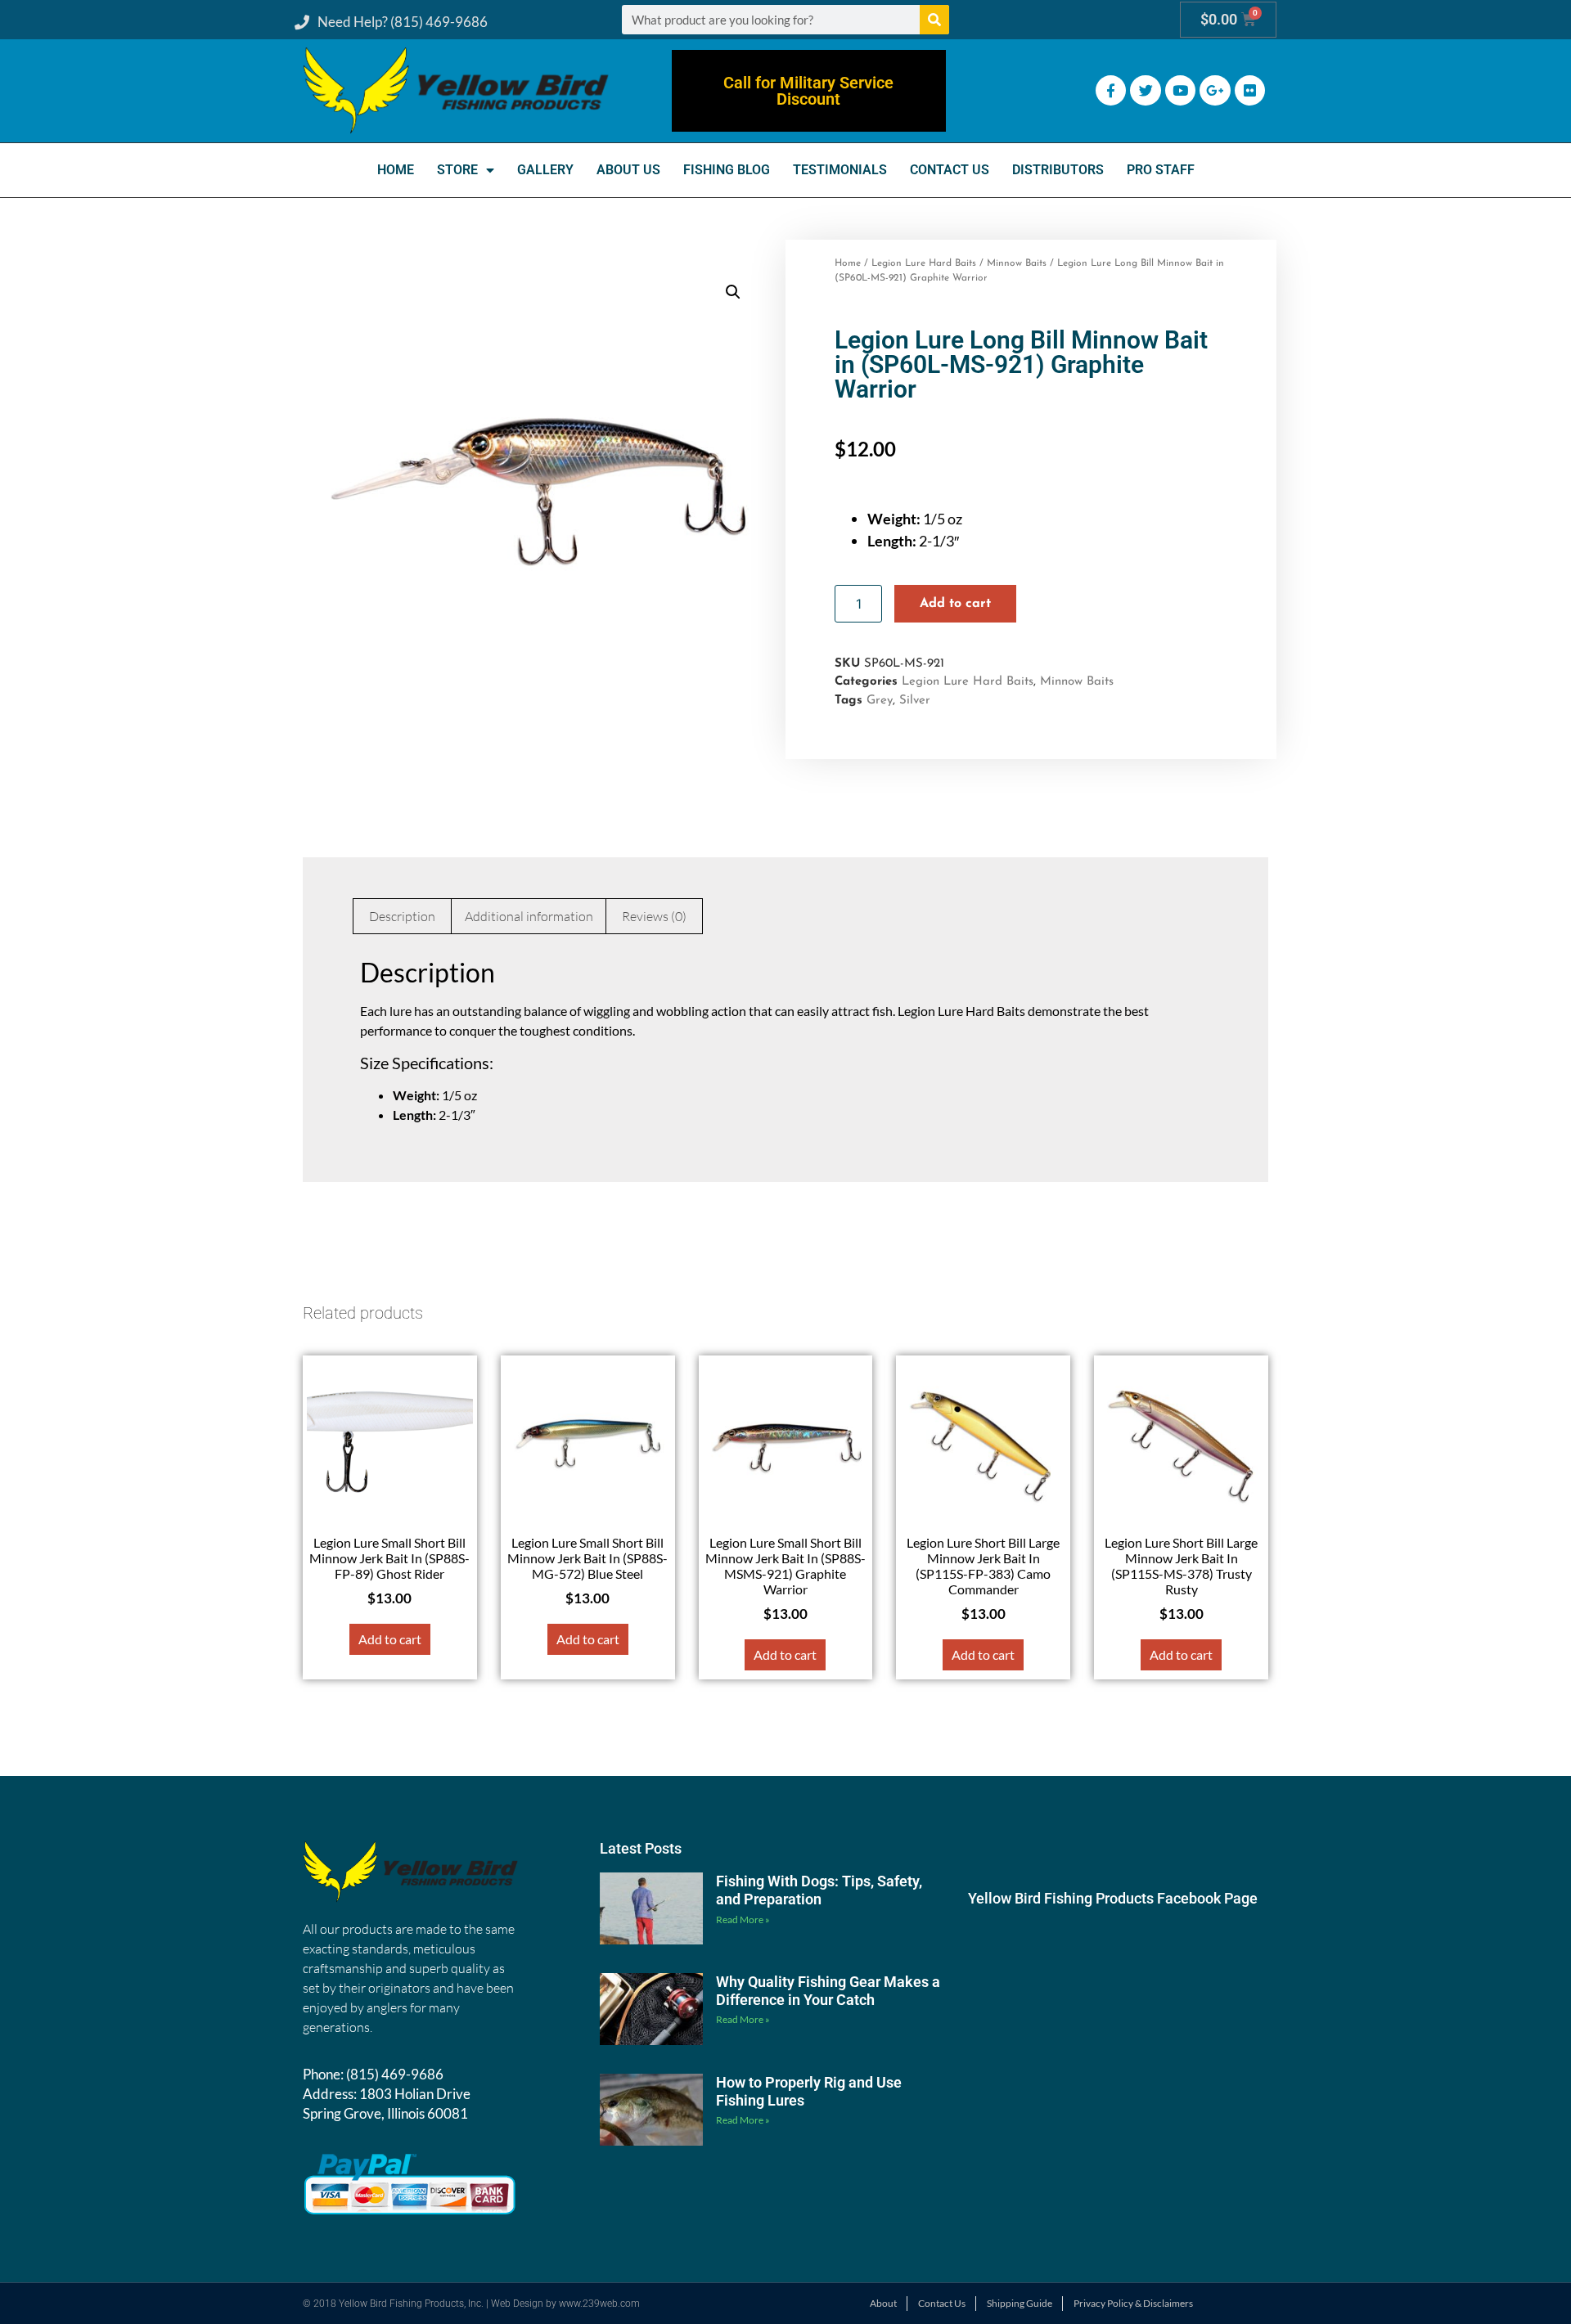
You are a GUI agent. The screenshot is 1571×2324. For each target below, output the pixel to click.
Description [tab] (402, 916)
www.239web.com (599, 2304)
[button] (733, 292)
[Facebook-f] (1111, 90)
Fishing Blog (727, 170)
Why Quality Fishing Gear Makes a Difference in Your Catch (828, 1991)
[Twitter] (1145, 90)
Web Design (517, 2304)
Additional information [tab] (529, 916)
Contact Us (950, 170)
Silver (915, 701)
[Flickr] (1250, 90)
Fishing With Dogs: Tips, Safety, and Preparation (819, 1890)
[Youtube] (1180, 90)
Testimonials (840, 170)
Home (396, 170)
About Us (628, 170)
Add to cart (955, 604)
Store (457, 170)
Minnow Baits (1017, 263)
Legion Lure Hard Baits (924, 263)
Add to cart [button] (390, 1639)
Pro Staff (1161, 170)
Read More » (743, 1919)
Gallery (545, 170)
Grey (880, 701)
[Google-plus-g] (1215, 90)
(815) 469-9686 (395, 2074)
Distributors (1058, 170)
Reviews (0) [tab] (654, 916)
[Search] (934, 20)
